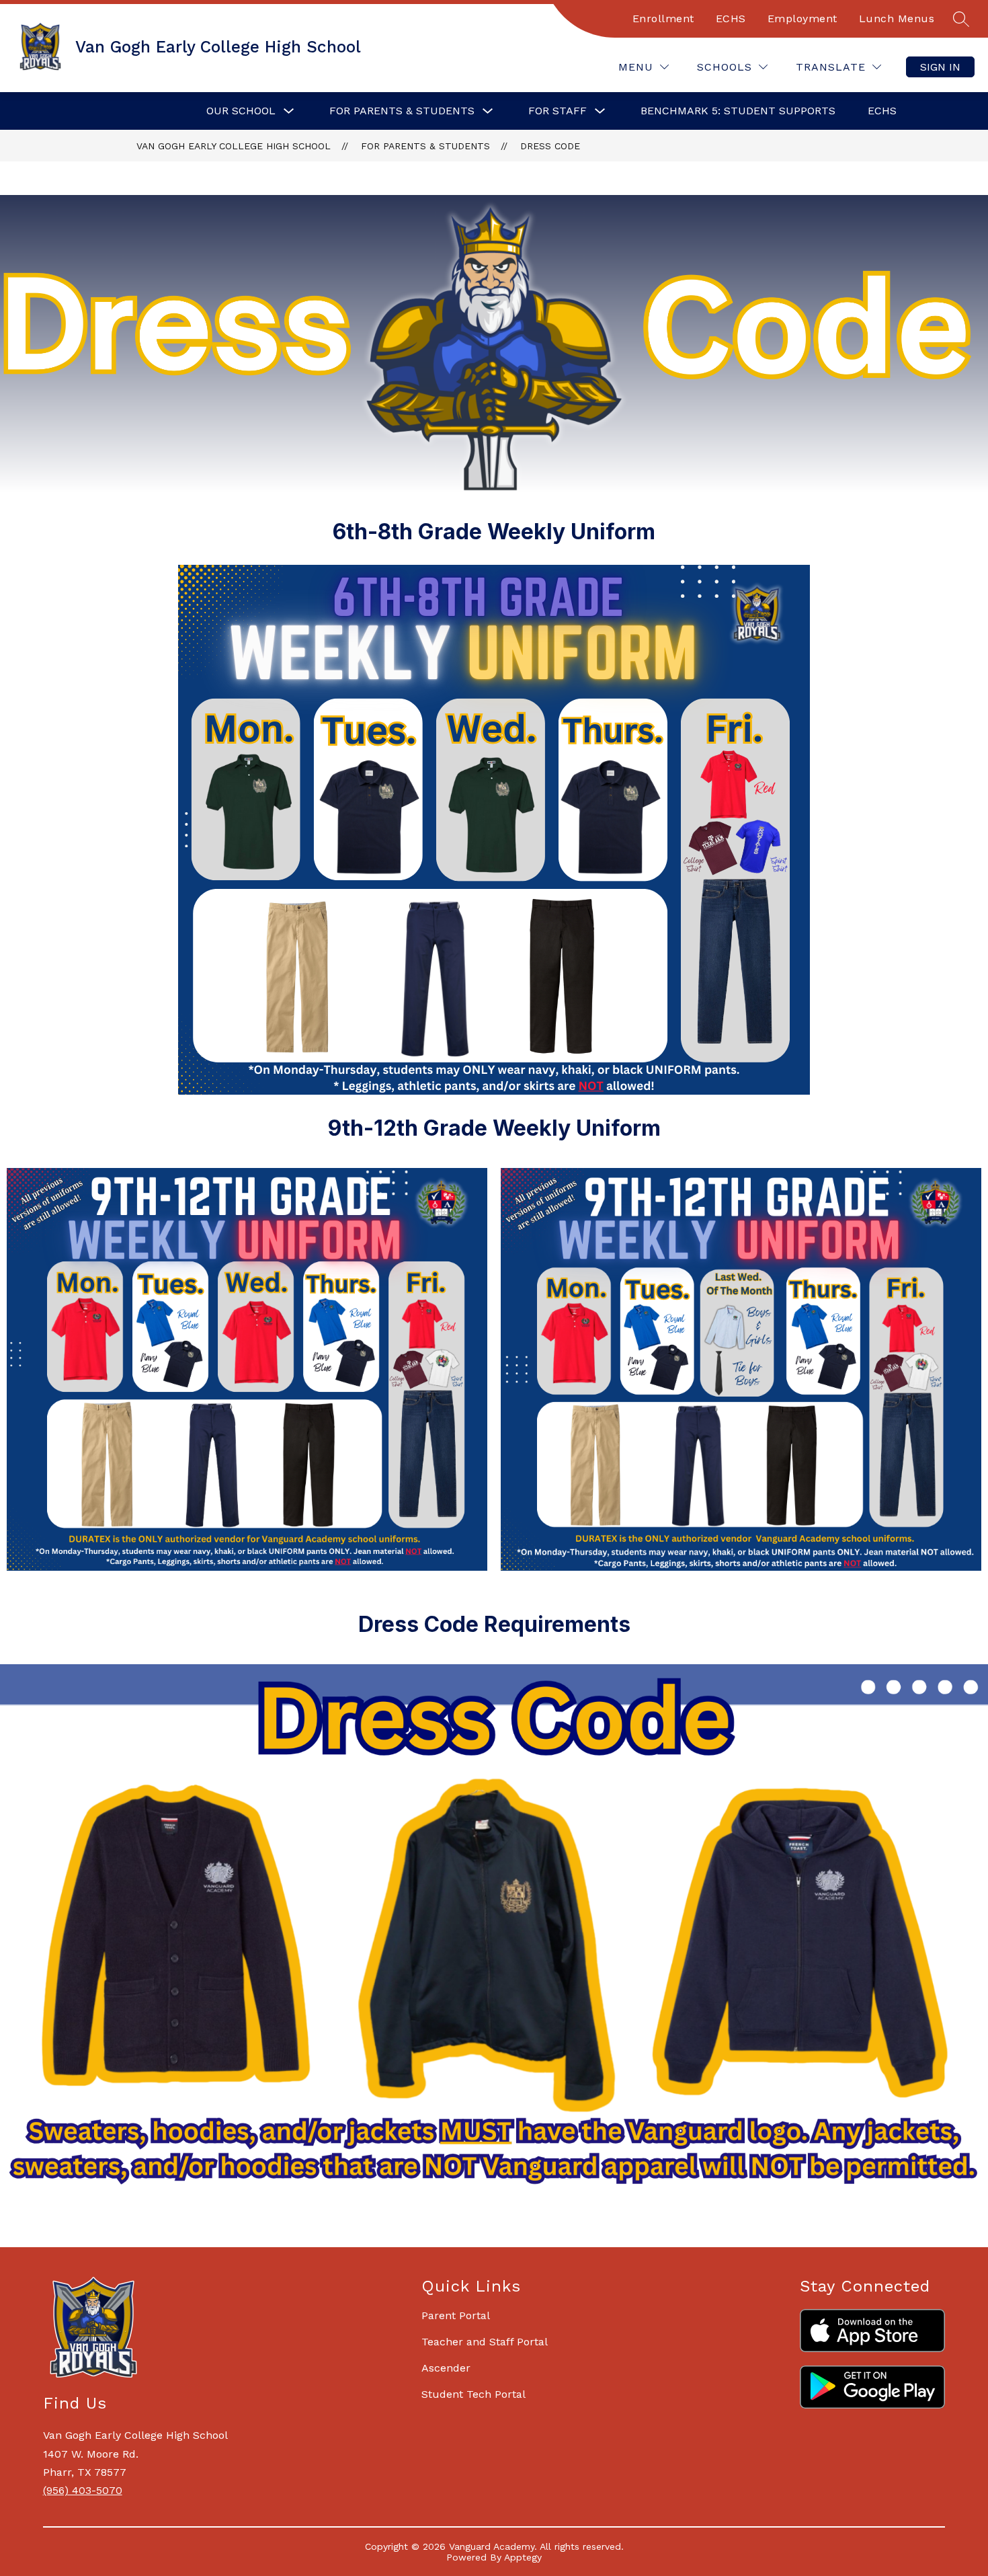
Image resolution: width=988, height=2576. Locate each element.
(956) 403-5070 (83, 2490)
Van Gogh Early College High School (234, 146)
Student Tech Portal (474, 2394)
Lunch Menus (897, 18)
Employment (802, 18)
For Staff (558, 111)
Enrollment (663, 18)
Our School (241, 111)
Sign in (940, 67)
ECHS (731, 18)
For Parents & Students (402, 111)
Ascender (446, 2368)
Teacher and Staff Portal (485, 2342)
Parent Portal (456, 2315)
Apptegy (523, 2557)
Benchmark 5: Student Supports (738, 111)
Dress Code (550, 146)
